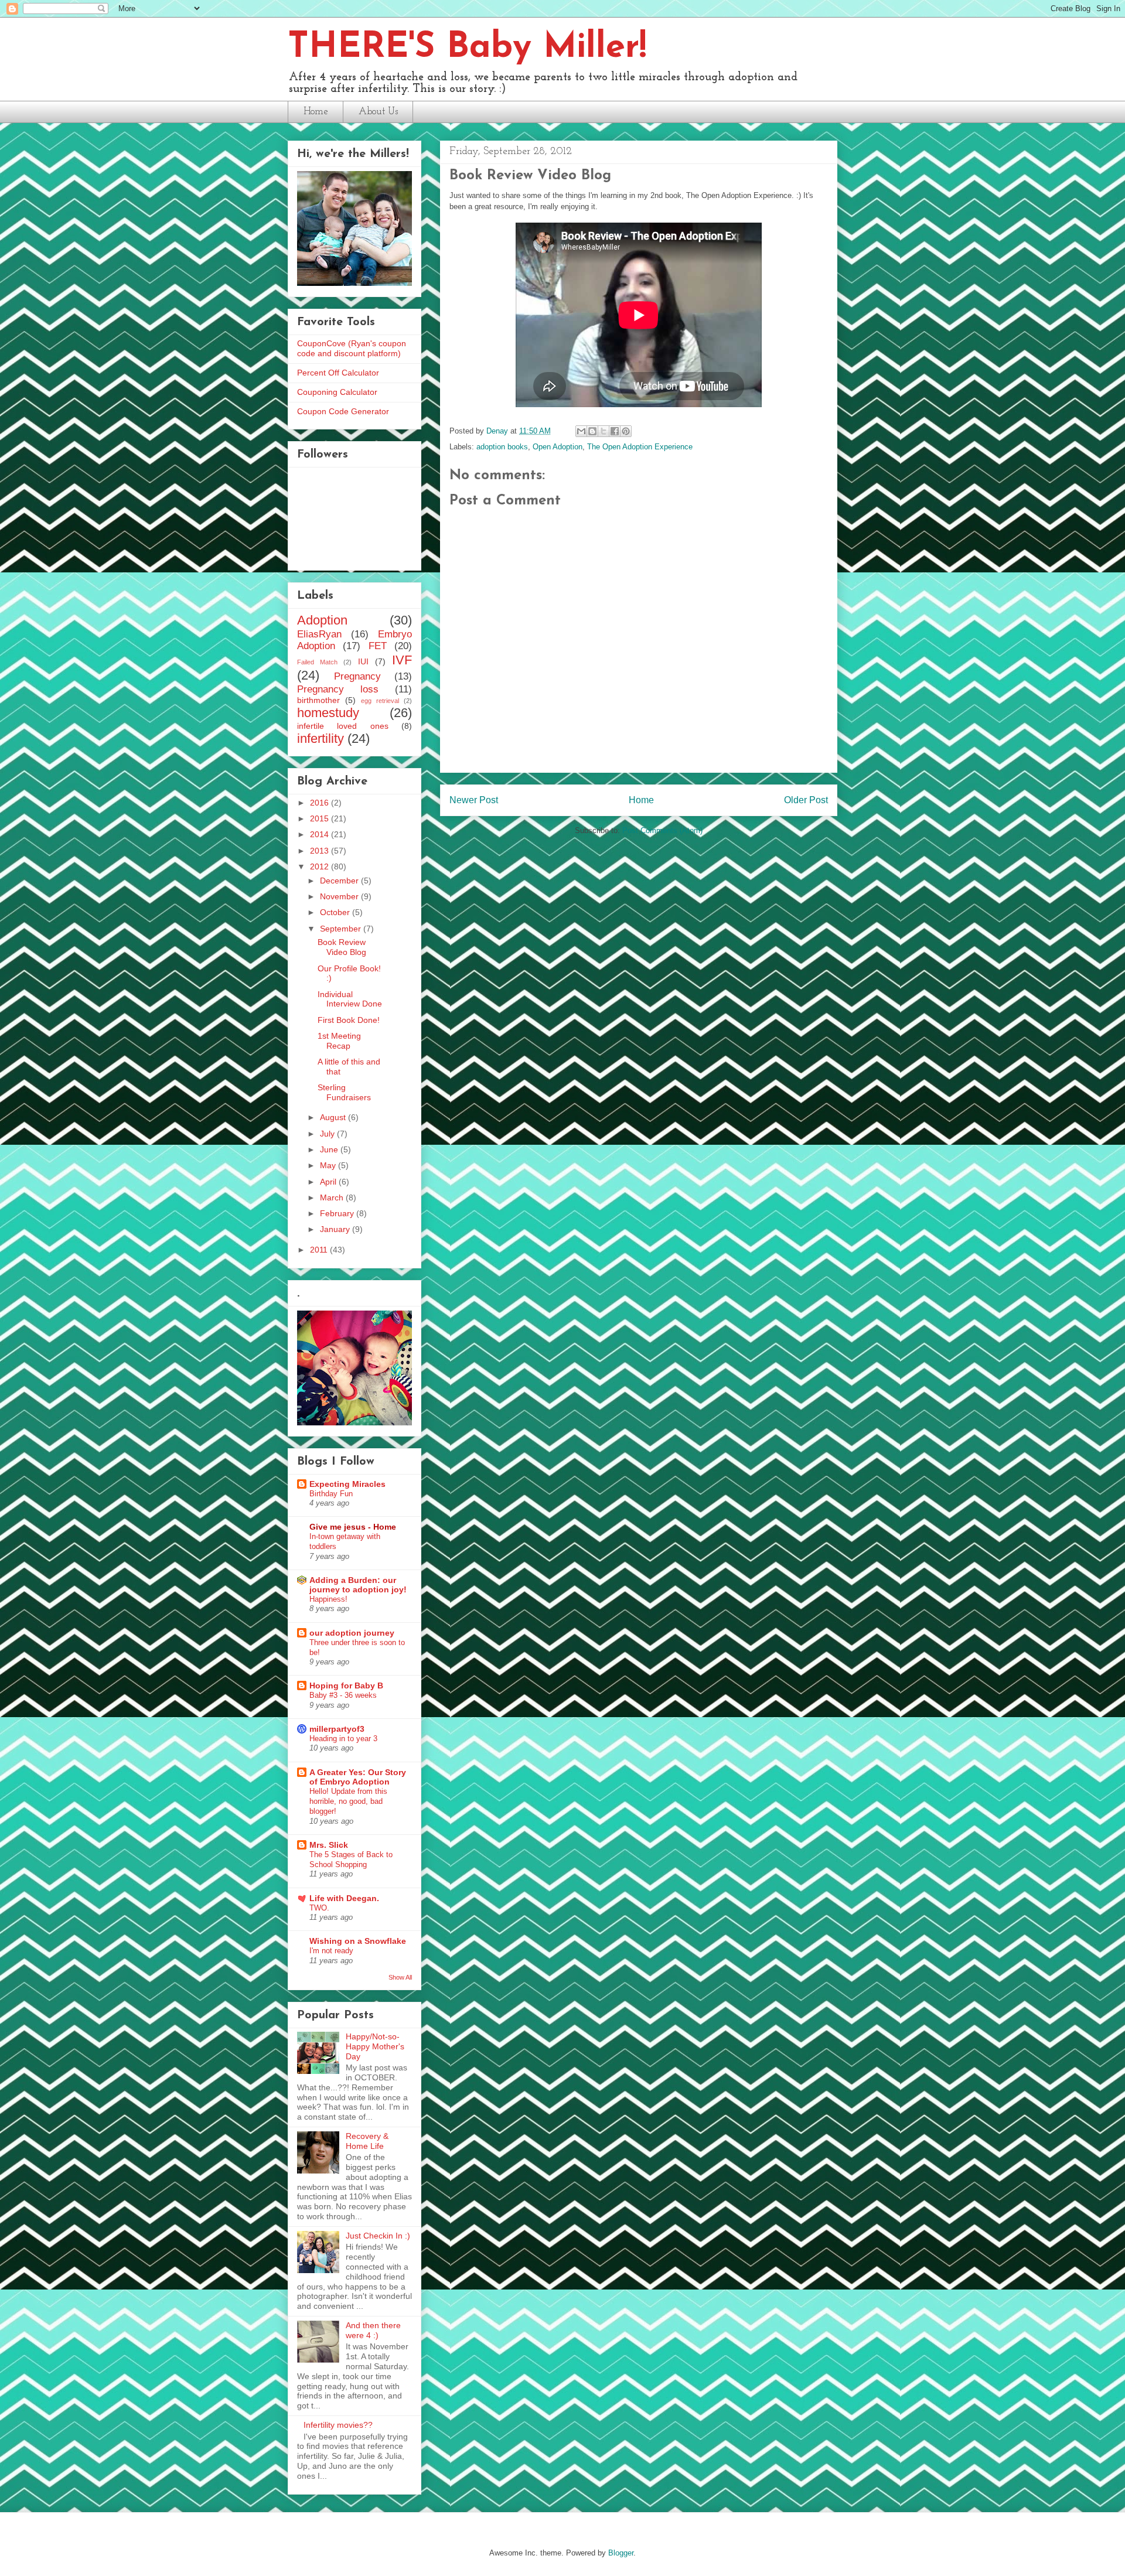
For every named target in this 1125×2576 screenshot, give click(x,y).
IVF (402, 660)
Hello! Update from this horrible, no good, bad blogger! (348, 1802)
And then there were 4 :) (373, 2330)
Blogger (621, 2553)
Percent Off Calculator (338, 373)
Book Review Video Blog (342, 947)
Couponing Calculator (337, 392)
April (329, 1182)
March (333, 1197)
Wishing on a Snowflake (358, 1941)
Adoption (322, 620)
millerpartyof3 (337, 1729)
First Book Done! (349, 1020)
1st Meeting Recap (339, 1041)
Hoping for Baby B (346, 1686)
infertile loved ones (343, 726)
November (340, 896)
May (329, 1165)
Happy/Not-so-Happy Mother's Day (375, 2046)
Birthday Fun (331, 1494)
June (330, 1149)
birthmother (318, 700)
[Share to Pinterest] (626, 431)
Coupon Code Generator (343, 411)
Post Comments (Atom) (662, 830)
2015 (321, 818)
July (328, 1134)
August (334, 1117)
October (336, 912)
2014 (321, 834)
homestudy (328, 713)
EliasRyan (319, 634)
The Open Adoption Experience (640, 447)
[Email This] (581, 431)
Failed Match (317, 662)
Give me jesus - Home (353, 1527)
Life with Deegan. (344, 1898)
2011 (320, 1250)
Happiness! (328, 1599)
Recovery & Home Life (367, 2141)
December (340, 881)
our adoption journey (352, 1633)
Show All (400, 1977)
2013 (321, 851)
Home (316, 112)
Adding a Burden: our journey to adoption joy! (358, 1585)
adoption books (502, 447)
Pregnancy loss (338, 689)
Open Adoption (558, 447)
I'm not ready (331, 1951)
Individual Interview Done (350, 999)
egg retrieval (380, 701)
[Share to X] (604, 431)
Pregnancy (357, 676)
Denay (498, 431)
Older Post (806, 800)
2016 (321, 803)
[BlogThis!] (592, 431)
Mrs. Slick (329, 1845)
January (336, 1229)
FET (378, 646)
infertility (321, 738)
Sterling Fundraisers (344, 1092)
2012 (321, 866)
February (338, 1213)
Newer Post (474, 800)
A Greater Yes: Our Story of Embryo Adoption (358, 1777)
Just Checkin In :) (378, 2236)
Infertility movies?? (338, 2425)
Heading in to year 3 (343, 1739)
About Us (378, 112)
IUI (363, 661)
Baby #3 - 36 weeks (343, 1695)
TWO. (319, 1908)
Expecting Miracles (347, 1484)
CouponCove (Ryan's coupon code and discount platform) (352, 348)
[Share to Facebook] (615, 431)
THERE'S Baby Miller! (467, 48)
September (342, 929)
